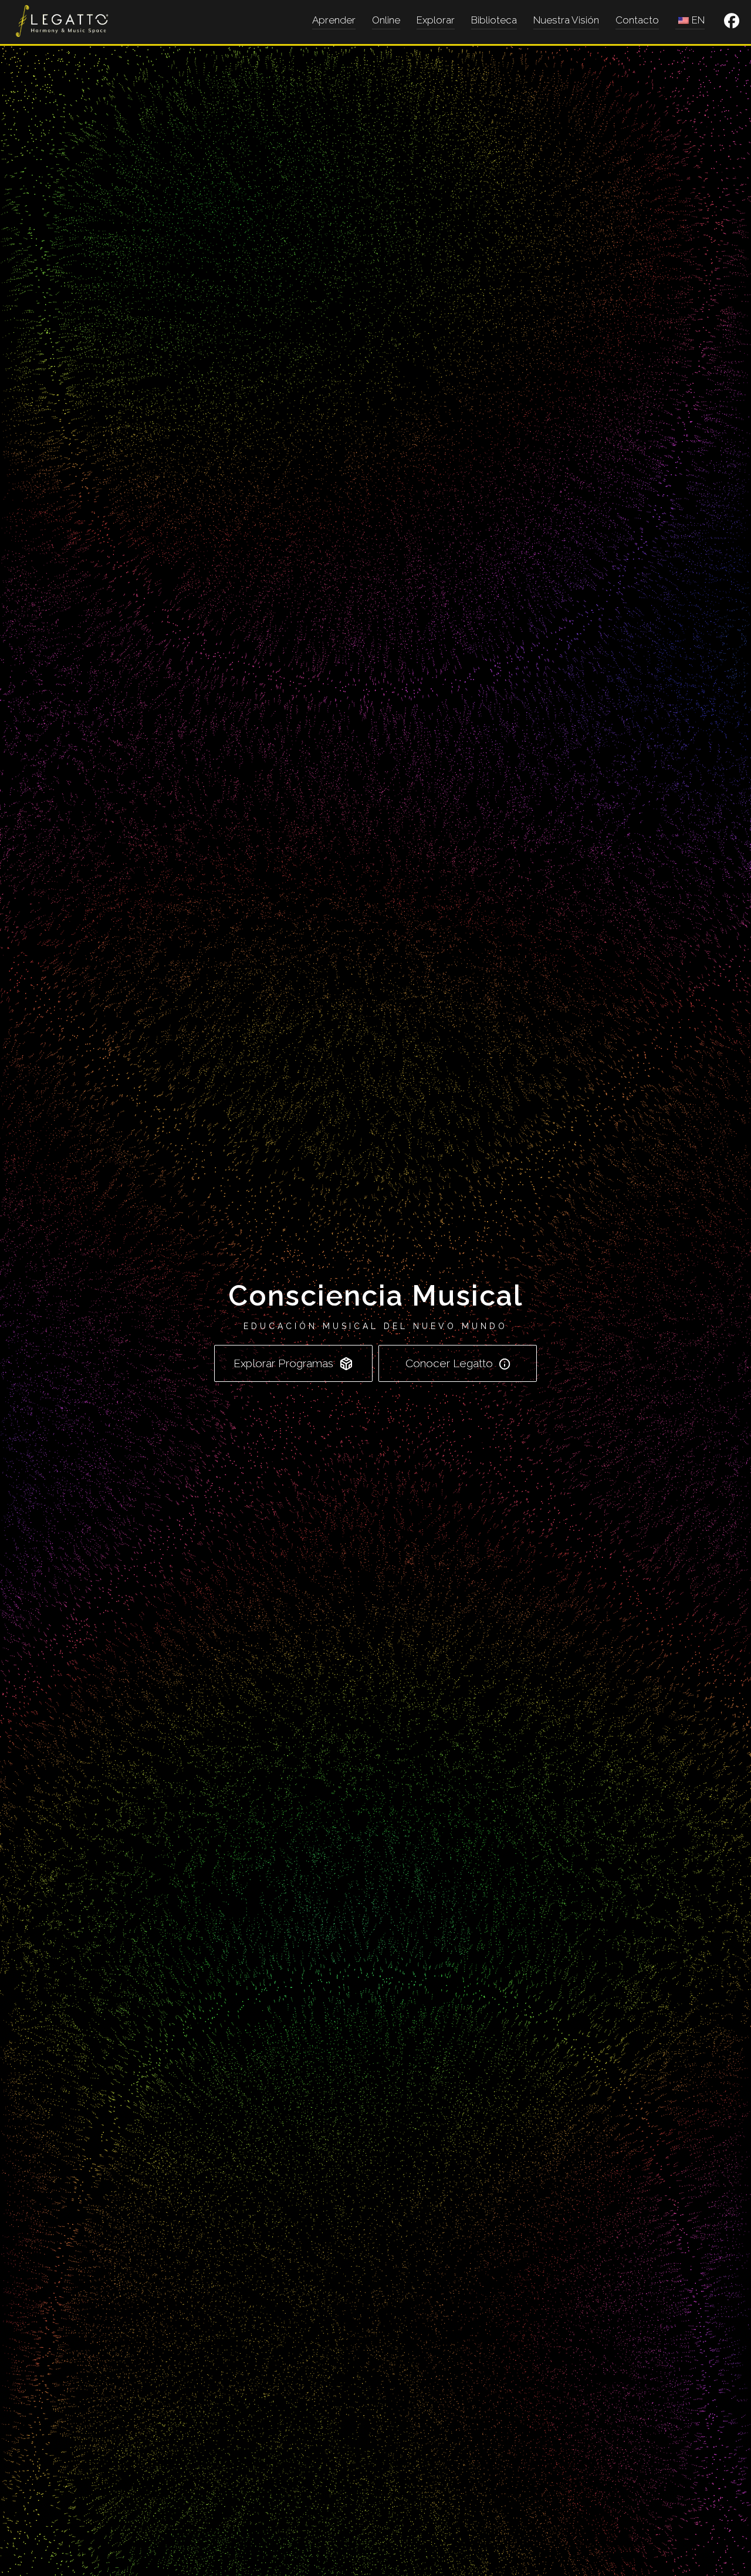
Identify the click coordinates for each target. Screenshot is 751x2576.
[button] (732, 21)
